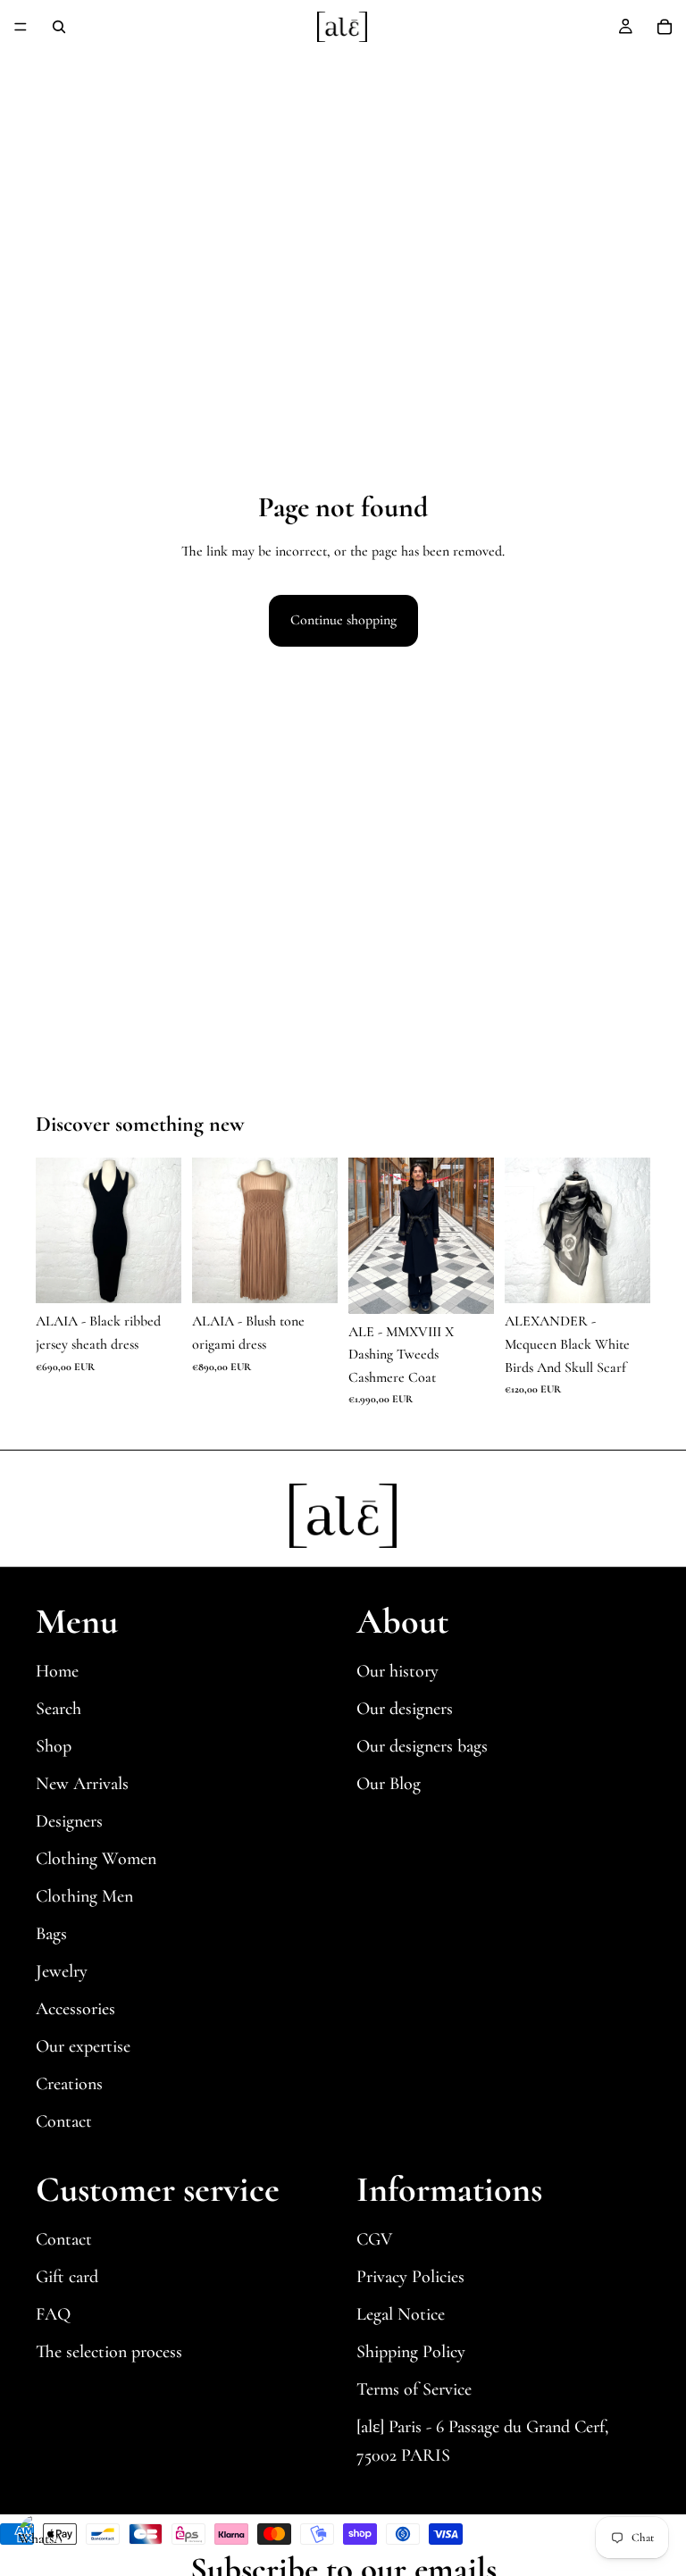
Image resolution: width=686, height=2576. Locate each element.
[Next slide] (162, 1231)
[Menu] (21, 27)
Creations (69, 2084)
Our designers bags (422, 1746)
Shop (54, 1746)
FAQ (53, 2314)
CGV (374, 2239)
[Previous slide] (55, 1231)
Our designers (405, 1709)
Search (59, 1709)
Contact (64, 2121)
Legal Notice (401, 2314)
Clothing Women (96, 1859)
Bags (51, 1934)
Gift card (67, 2277)
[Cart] (665, 27)
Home (57, 1671)
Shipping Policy (411, 2352)
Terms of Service (414, 2389)
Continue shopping (343, 620)
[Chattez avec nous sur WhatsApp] (40, 2536)
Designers (69, 1821)
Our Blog (389, 1784)
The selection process (109, 2352)
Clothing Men (84, 1896)
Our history (397, 1671)
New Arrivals (82, 1784)
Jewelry (62, 1971)
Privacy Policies (410, 2277)
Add (169, 1275)
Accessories (75, 2009)
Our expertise (83, 2046)
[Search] (59, 27)
